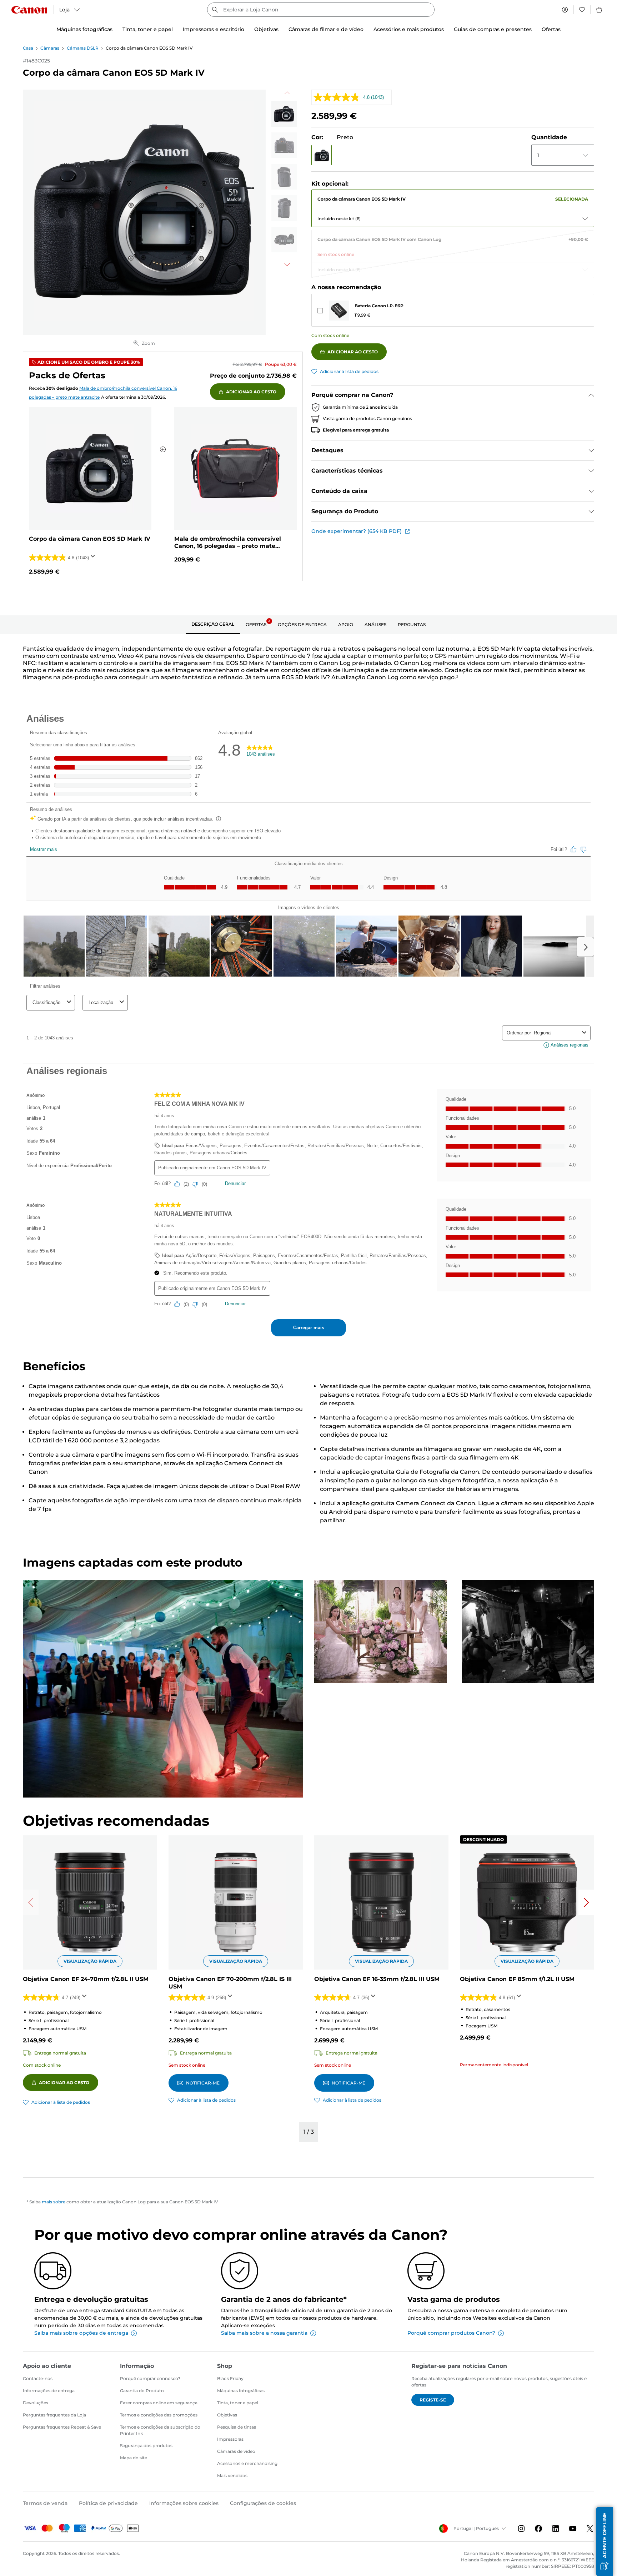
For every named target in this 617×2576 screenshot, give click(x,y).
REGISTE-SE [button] (433, 2400)
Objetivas (227, 2415)
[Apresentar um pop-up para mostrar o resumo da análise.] (94, 558)
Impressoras (230, 2439)
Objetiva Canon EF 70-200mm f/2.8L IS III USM (230, 1983)
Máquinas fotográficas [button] (84, 29)
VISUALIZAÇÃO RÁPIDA (90, 1961)
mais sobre (54, 2202)
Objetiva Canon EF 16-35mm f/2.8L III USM (377, 1979)
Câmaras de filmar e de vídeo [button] (326, 29)
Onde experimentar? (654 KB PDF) (357, 531)
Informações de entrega (49, 2391)
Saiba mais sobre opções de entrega (81, 2333)
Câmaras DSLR (83, 48)
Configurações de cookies (263, 2503)
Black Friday (230, 2378)
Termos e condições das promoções (159, 2415)
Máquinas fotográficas (241, 2391)
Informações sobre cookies (184, 2503)
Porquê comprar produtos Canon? (451, 2333)
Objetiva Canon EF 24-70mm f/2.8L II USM (86, 1979)
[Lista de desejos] (582, 10)
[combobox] (321, 10)
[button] (322, 155)
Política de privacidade (108, 2503)
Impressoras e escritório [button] (214, 29)
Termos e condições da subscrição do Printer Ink (160, 2430)
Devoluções (36, 2403)
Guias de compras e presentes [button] (493, 29)
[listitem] (284, 114)
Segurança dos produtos (146, 2446)
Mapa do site (134, 2458)
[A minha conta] (565, 10)
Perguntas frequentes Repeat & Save (62, 2427)
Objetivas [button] (266, 29)
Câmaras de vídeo (236, 2451)
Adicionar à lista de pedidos (349, 371)
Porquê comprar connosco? (150, 2378)
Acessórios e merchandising (247, 2463)
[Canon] (29, 10)
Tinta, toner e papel (238, 2403)
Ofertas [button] (551, 29)
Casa (28, 48)
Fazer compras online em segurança (159, 2403)
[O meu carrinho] (600, 10)
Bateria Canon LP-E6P (379, 306)
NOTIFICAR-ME (203, 2083)
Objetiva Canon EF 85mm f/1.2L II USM (517, 1979)
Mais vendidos (232, 2476)
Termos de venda (45, 2503)
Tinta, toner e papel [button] (148, 29)
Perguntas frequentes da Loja (54, 2415)
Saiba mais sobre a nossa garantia (264, 2333)
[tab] (213, 625)
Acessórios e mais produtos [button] (409, 29)
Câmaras (50, 48)
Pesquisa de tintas (237, 2427)
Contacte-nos (38, 2378)
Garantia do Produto (142, 2391)
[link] (453, 198)
